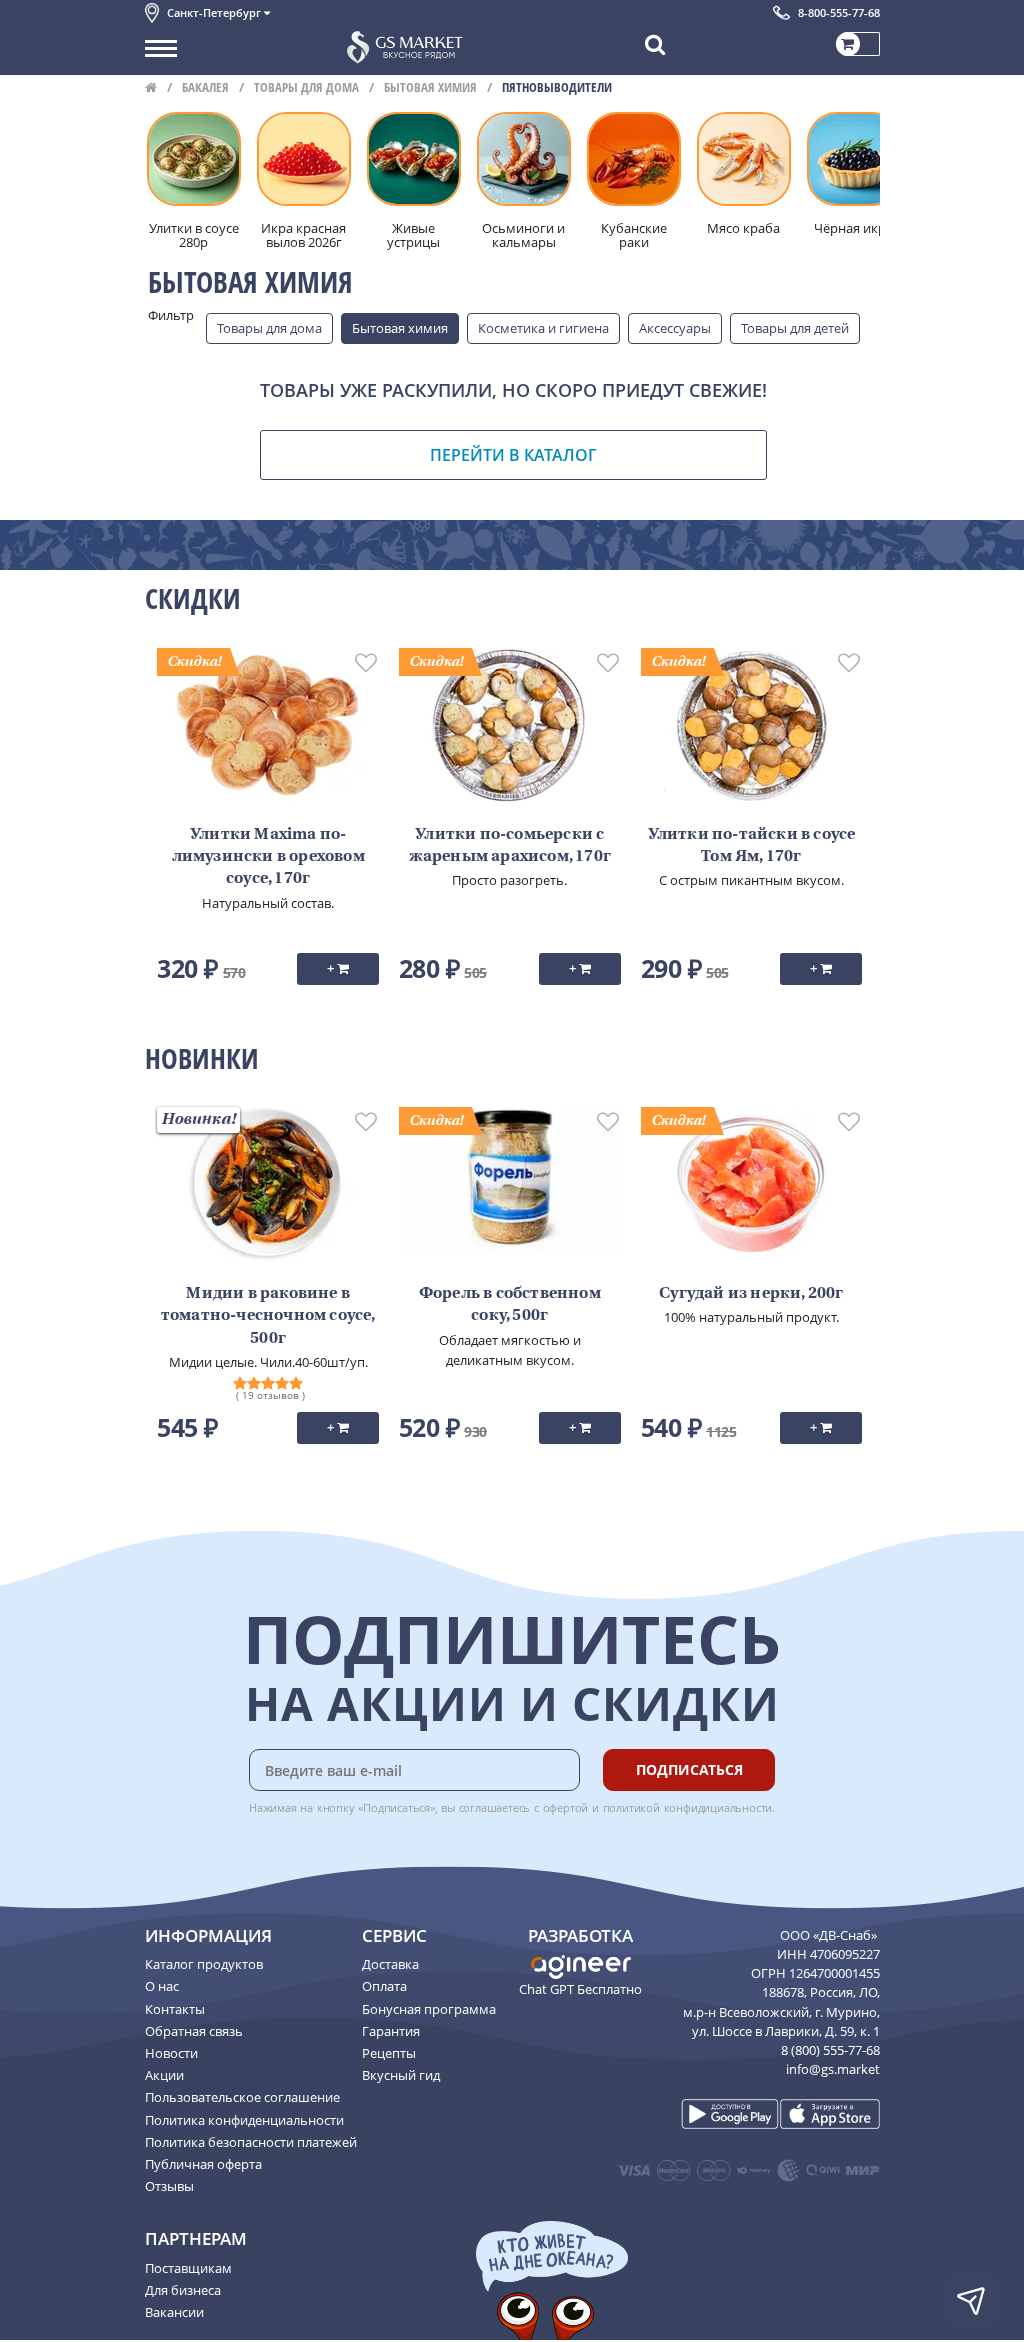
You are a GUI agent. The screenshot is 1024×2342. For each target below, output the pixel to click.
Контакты (175, 2009)
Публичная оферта (203, 2164)
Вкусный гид (401, 2075)
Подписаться (689, 1769)
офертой (566, 1807)
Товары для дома (306, 87)
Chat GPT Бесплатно (580, 1989)
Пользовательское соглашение (242, 2097)
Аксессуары (675, 328)
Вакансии (174, 2312)
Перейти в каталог (513, 455)
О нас (162, 1986)
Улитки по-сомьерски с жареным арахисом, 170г (510, 846)
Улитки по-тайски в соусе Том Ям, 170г (752, 846)
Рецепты (389, 2053)
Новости (171, 2053)
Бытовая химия (430, 87)
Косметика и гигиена (543, 328)
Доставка (390, 1964)
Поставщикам (188, 2268)
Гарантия (391, 2031)
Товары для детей (795, 328)
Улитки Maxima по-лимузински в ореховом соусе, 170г (268, 857)
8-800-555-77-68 (839, 12)
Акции (164, 2075)
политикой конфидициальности (688, 1807)
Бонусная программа (429, 2009)
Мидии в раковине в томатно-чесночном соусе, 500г (268, 1316)
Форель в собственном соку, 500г (510, 1305)
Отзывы (169, 2186)
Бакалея (205, 87)
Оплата (384, 1986)
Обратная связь (194, 2031)
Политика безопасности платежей (251, 2142)
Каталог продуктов (204, 1964)
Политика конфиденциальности (244, 2120)
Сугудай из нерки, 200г (751, 1294)
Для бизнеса (183, 2290)
